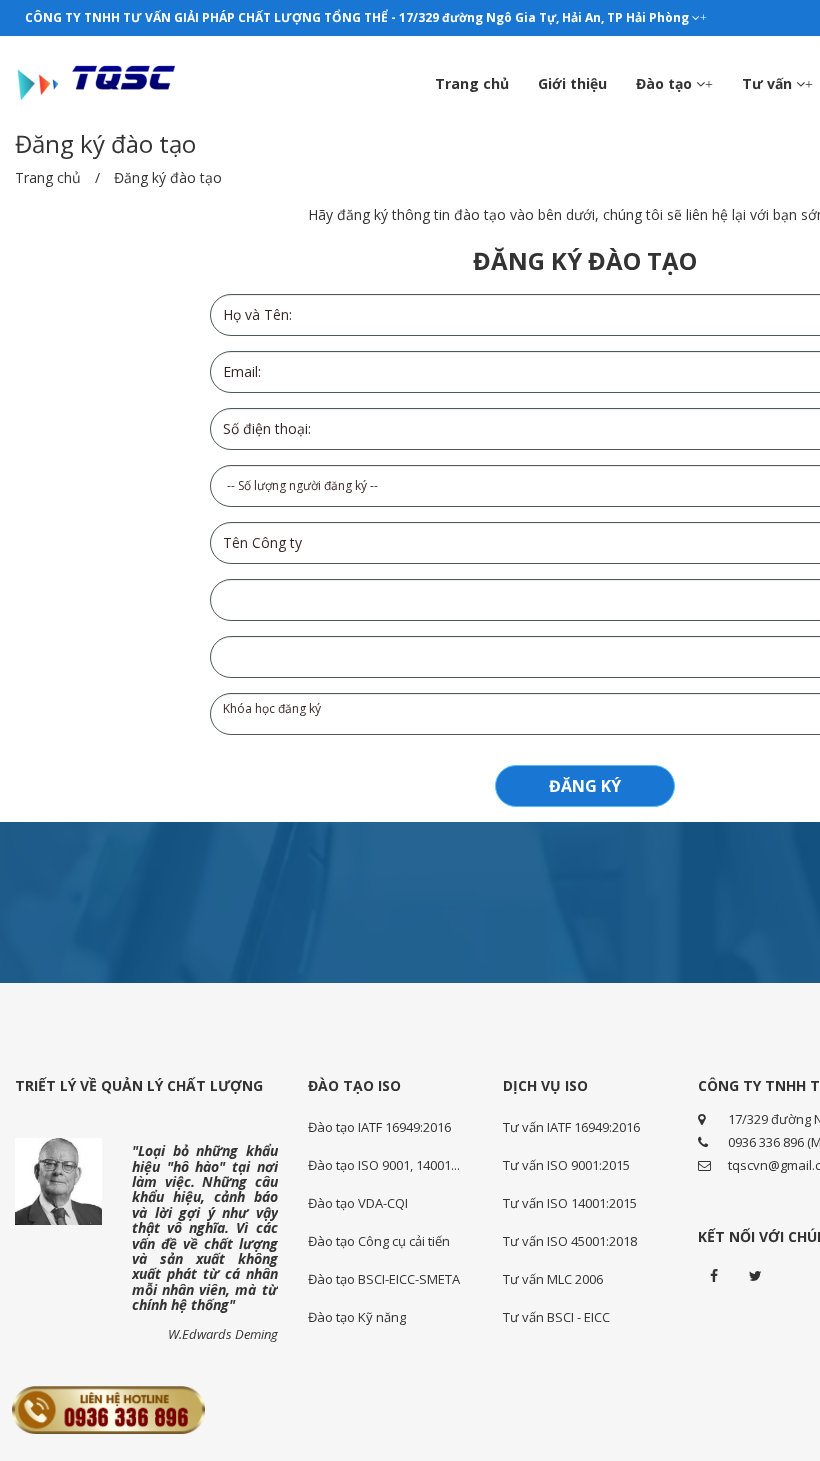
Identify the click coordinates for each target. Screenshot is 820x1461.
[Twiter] (756, 1276)
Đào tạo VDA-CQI (358, 1203)
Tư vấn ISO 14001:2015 (570, 1203)
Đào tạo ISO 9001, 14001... (384, 1165)
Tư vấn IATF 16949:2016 (571, 1127)
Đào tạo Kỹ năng (357, 1317)
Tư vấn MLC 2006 (553, 1279)
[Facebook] (714, 1276)
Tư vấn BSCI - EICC (556, 1317)
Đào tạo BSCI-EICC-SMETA (384, 1279)
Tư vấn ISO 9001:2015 (566, 1165)
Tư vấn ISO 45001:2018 (570, 1241)
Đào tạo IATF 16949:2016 (379, 1127)
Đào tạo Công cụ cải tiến (379, 1241)
